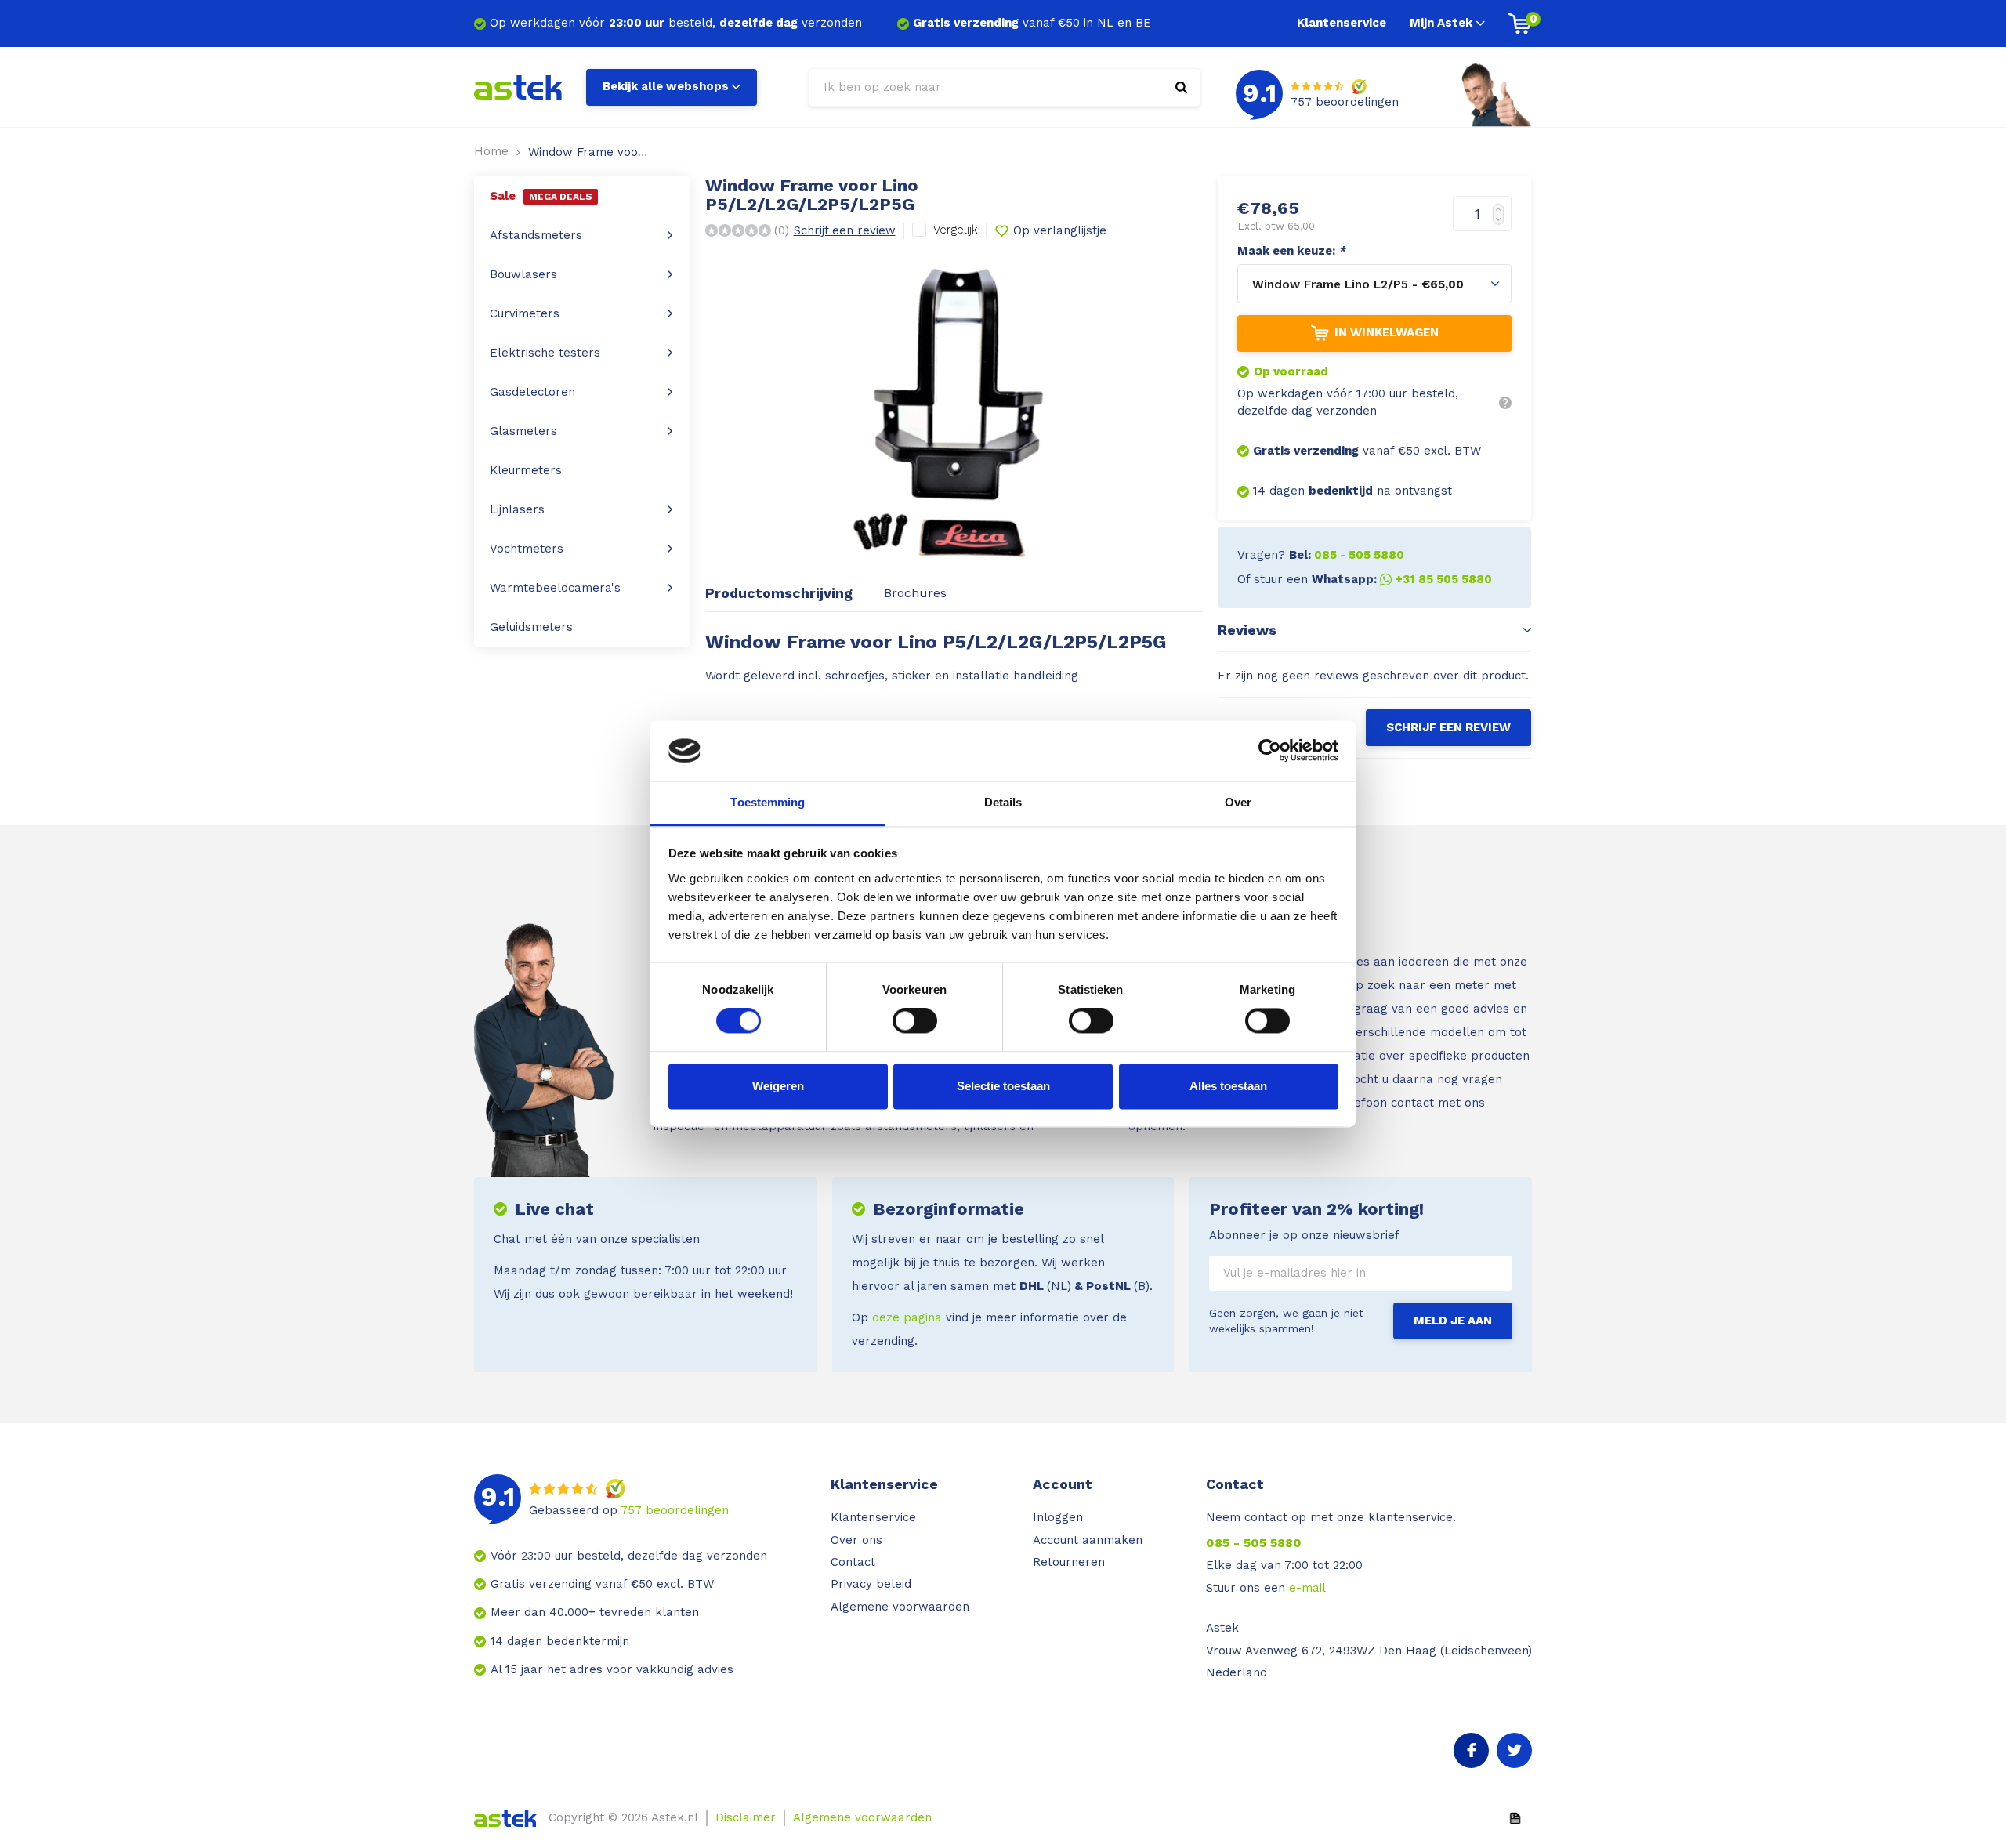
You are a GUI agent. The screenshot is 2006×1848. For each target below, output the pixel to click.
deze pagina (907, 1317)
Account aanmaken (1088, 1540)
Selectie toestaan (1003, 1086)
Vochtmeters (527, 549)
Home (491, 151)
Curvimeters (525, 313)
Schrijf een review (845, 230)
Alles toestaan (1228, 1086)
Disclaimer (746, 1817)
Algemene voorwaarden (900, 1607)
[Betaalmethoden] (1515, 1817)
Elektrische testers (545, 353)
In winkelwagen (1387, 332)
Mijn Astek (1441, 23)
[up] (1502, 205)
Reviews (1247, 630)
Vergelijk (956, 230)
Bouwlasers (523, 274)
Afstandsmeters (536, 235)
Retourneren (1069, 1562)
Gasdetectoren (532, 392)
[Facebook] (1471, 1750)
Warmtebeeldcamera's (555, 588)
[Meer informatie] (1505, 403)
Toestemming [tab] (768, 802)
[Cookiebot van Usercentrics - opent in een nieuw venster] (1270, 751)
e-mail (1307, 1588)
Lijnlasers (517, 509)
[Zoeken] (1181, 87)
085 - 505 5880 (1254, 1543)
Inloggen (1058, 1517)
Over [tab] (1238, 802)
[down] (1502, 223)
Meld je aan (1453, 1321)
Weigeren (778, 1086)
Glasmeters (523, 431)
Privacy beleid (871, 1584)
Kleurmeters (526, 470)
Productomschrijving (779, 593)
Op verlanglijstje (1060, 230)
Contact (853, 1562)
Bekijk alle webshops (666, 86)
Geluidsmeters (531, 627)
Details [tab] (1003, 802)
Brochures (915, 593)
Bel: (1347, 555)
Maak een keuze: (1291, 251)
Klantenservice (1342, 23)
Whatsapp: (1402, 579)
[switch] (915, 1021)
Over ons (856, 1540)
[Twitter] (1514, 1750)
